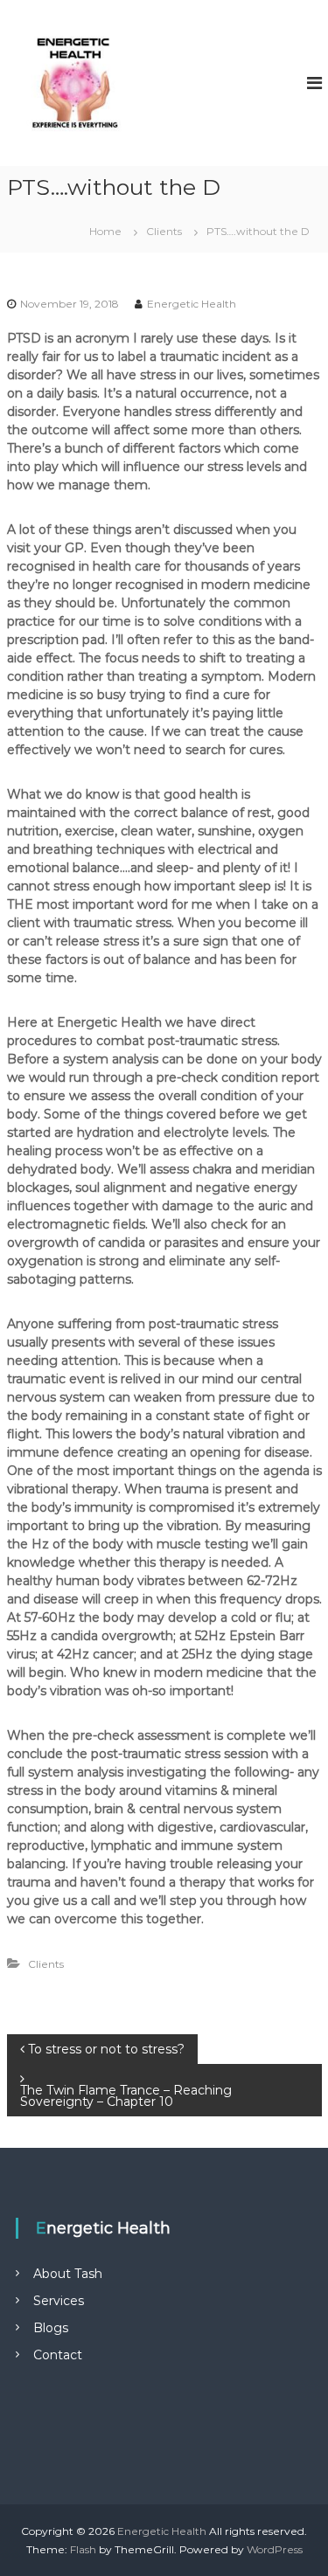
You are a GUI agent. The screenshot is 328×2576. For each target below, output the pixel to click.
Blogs (51, 2328)
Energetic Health (192, 304)
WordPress (275, 2549)
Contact (58, 2355)
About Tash (68, 2274)
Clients (164, 231)
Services (59, 2301)
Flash (83, 2549)
